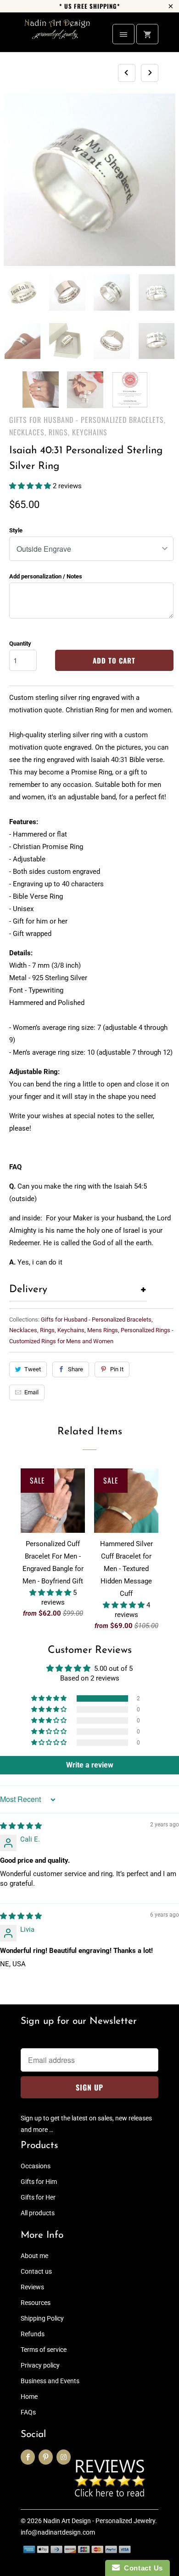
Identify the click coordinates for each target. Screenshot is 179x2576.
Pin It (117, 1369)
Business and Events (50, 2381)
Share (76, 1369)
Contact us (36, 2271)
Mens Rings (103, 1330)
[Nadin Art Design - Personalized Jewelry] (57, 36)
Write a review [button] (90, 1765)
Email (31, 1392)
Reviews (32, 2287)
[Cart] (147, 34)
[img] (21, 1826)
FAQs (28, 2412)
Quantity (20, 644)
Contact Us (141, 2568)
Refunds (33, 2334)
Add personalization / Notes (46, 576)
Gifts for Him (39, 2182)
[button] (31, 486)
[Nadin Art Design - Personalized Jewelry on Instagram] (64, 2457)
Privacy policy (40, 2365)
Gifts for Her (38, 2197)
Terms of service (44, 2350)
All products (38, 2213)
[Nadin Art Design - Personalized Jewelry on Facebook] (28, 2457)
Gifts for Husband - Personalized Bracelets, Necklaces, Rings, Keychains (87, 426)
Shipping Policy (42, 2318)
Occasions (36, 2166)
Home (29, 2397)
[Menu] (123, 34)
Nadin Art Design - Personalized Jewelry (99, 2521)
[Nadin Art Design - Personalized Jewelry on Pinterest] (46, 2457)
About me (34, 2256)
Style (16, 530)
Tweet (33, 1369)
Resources (36, 2303)
